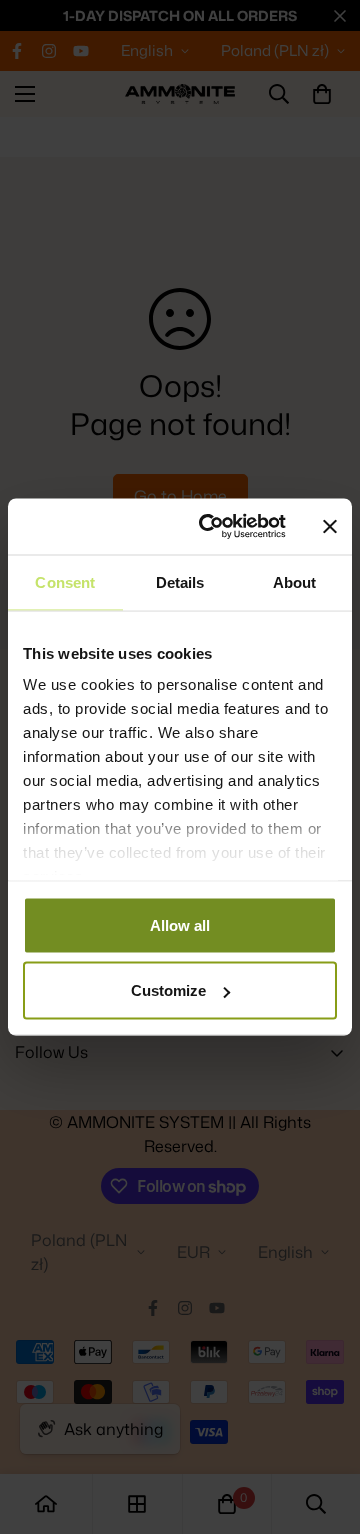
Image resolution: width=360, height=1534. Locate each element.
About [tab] (295, 581)
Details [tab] (180, 581)
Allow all (180, 924)
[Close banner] (330, 526)
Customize (168, 990)
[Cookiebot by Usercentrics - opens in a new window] (211, 527)
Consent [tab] (65, 581)
